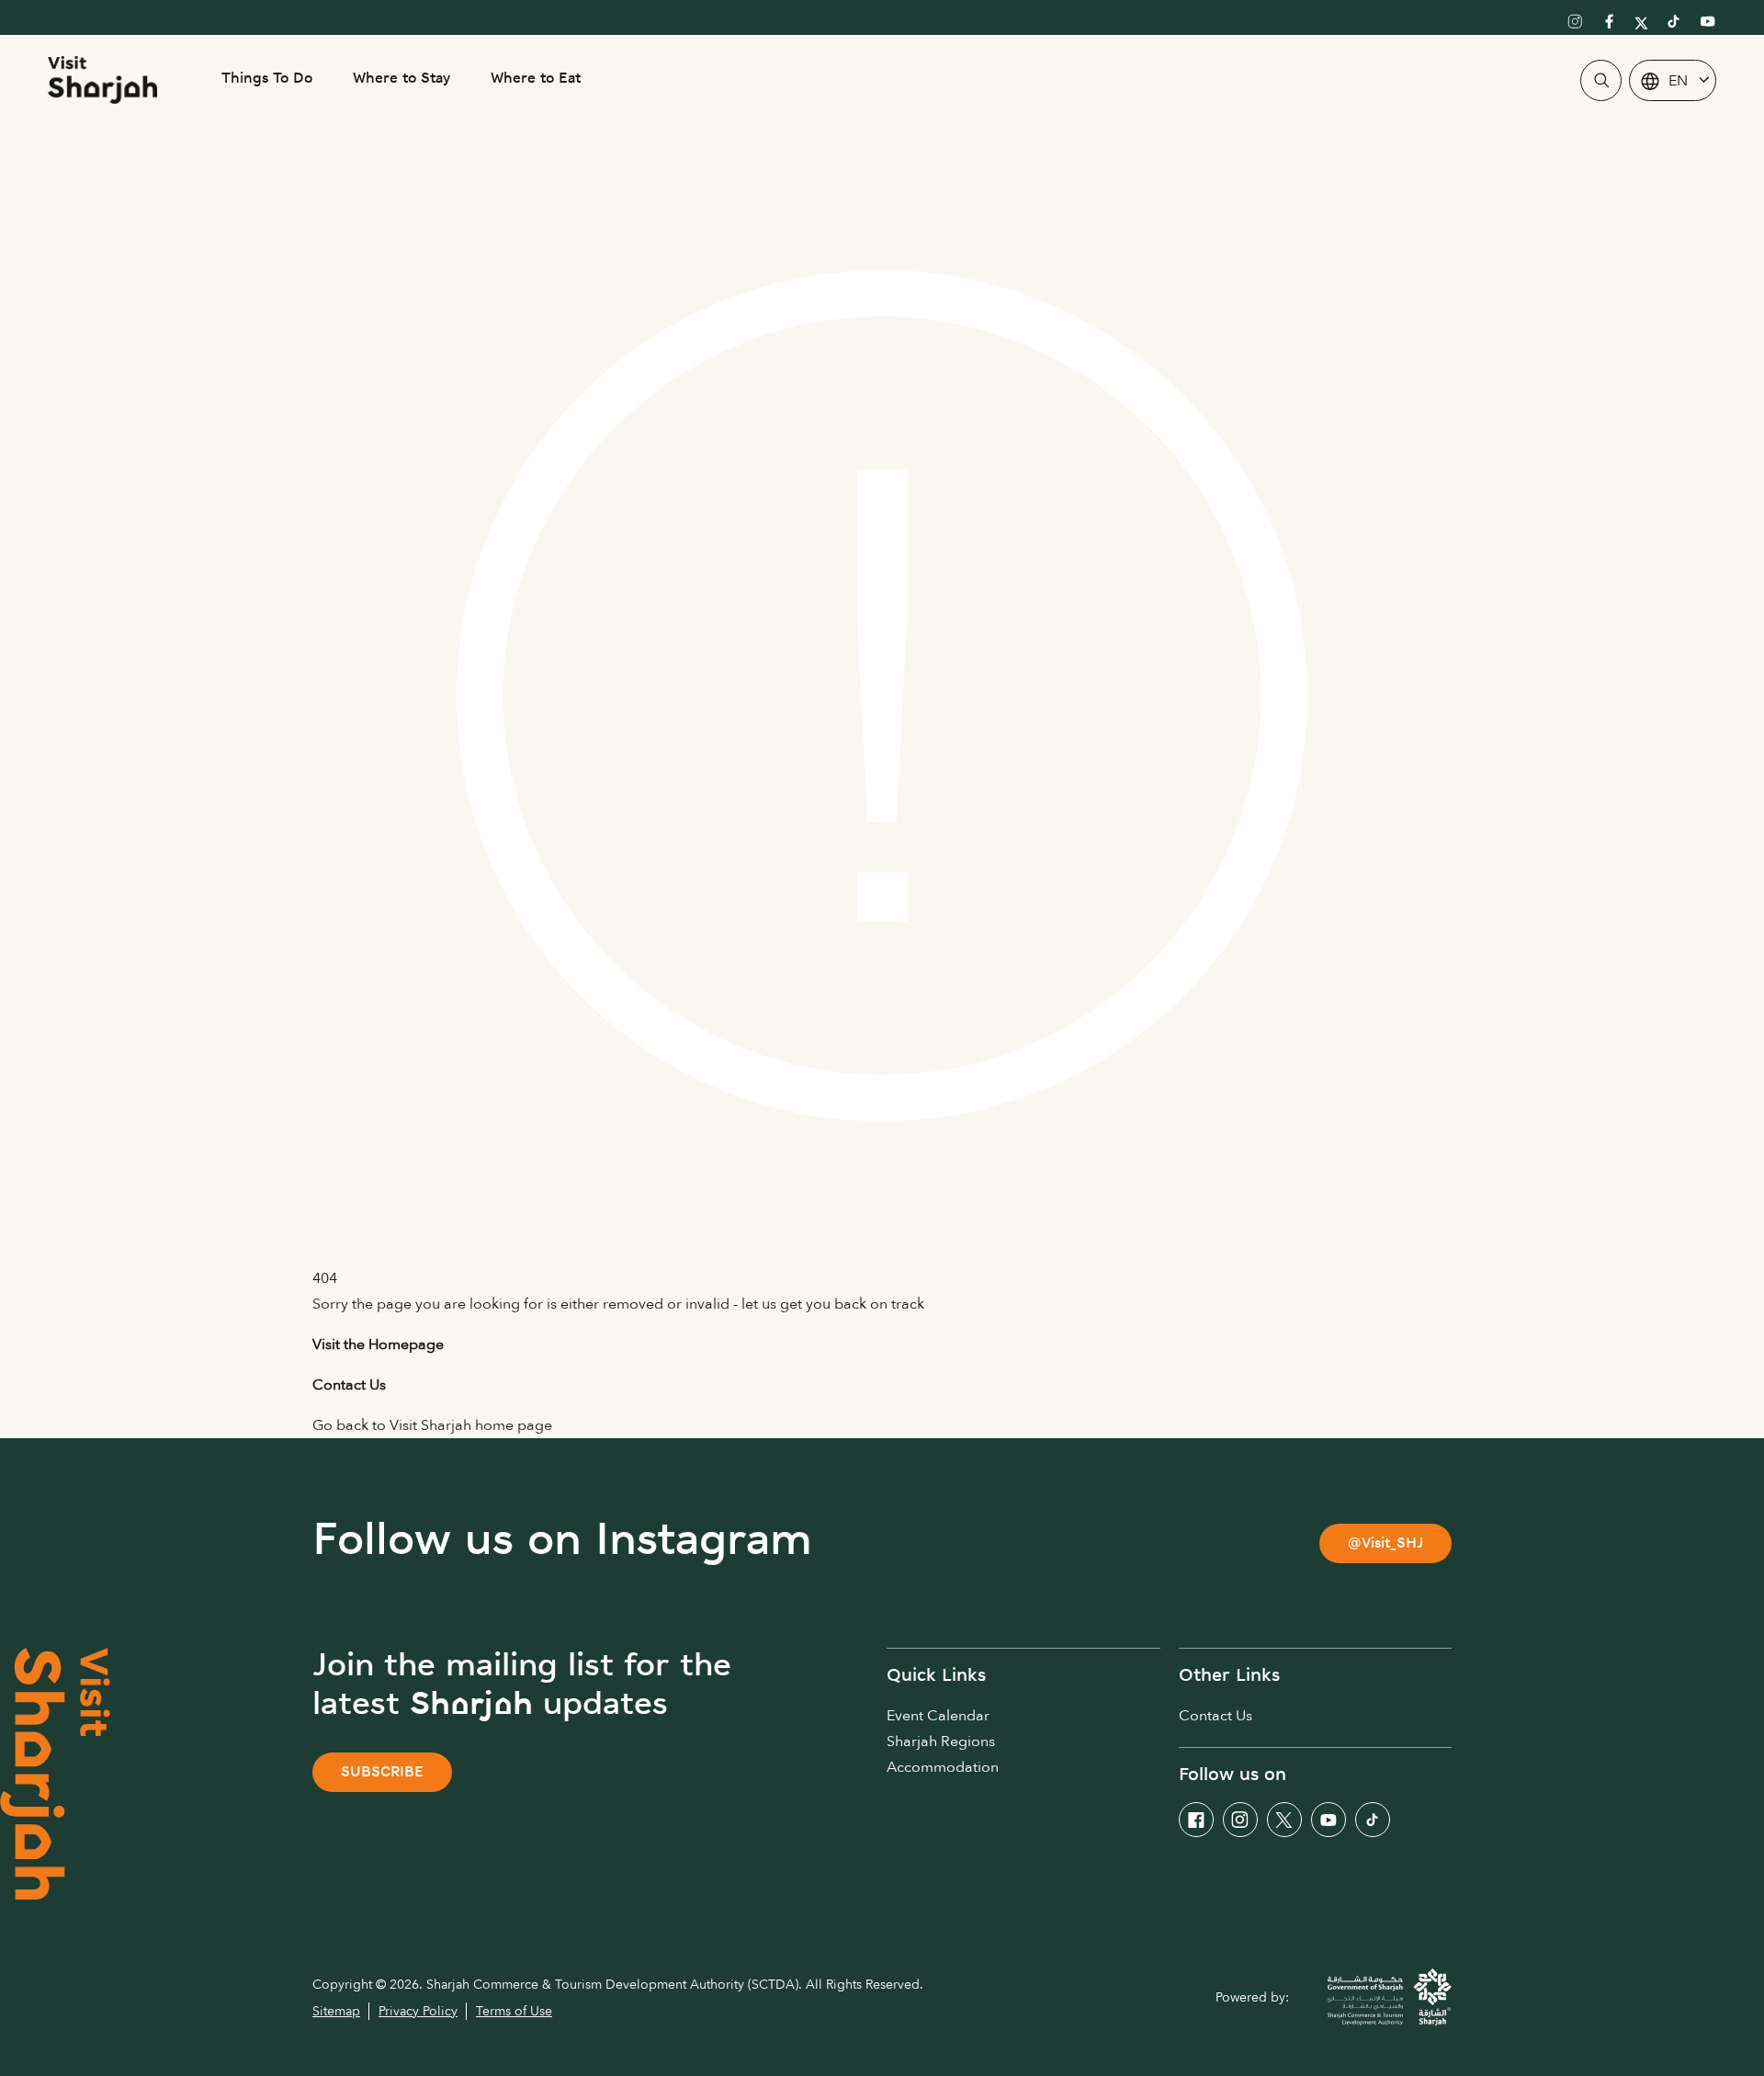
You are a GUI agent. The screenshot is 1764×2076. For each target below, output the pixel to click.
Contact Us (1216, 1716)
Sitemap (336, 2011)
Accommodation (943, 1767)
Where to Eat (536, 79)
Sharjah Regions (941, 1741)
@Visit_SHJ (1385, 1544)
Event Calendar (938, 1716)
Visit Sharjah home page (471, 1425)
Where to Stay (401, 79)
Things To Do (267, 79)
